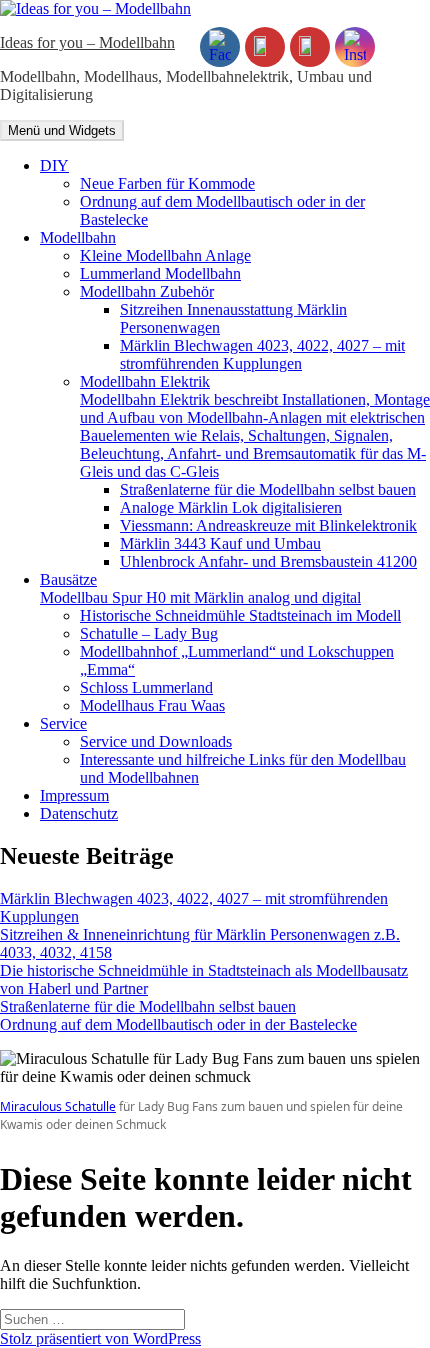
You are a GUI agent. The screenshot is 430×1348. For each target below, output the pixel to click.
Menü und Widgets (62, 130)
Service (63, 723)
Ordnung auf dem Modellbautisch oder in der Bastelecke (178, 1024)
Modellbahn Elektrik (255, 426)
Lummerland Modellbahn (160, 273)
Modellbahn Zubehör (147, 291)
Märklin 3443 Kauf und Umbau (220, 543)
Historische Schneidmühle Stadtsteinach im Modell (240, 615)
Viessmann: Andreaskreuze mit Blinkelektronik (268, 525)
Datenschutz (79, 813)
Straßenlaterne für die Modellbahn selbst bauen (268, 489)
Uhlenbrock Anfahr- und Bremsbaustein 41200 (268, 561)
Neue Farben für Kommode (167, 183)
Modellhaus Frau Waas (152, 705)
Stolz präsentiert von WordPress (100, 1338)
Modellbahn (78, 237)
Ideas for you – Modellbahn (87, 42)
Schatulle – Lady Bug (149, 633)
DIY (54, 165)
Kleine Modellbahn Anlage (165, 255)
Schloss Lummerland (146, 687)
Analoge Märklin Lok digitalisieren (231, 507)
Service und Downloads (156, 741)
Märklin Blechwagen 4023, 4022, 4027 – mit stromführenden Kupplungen (262, 354)
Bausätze (200, 588)
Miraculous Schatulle (58, 1106)
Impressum (74, 795)
